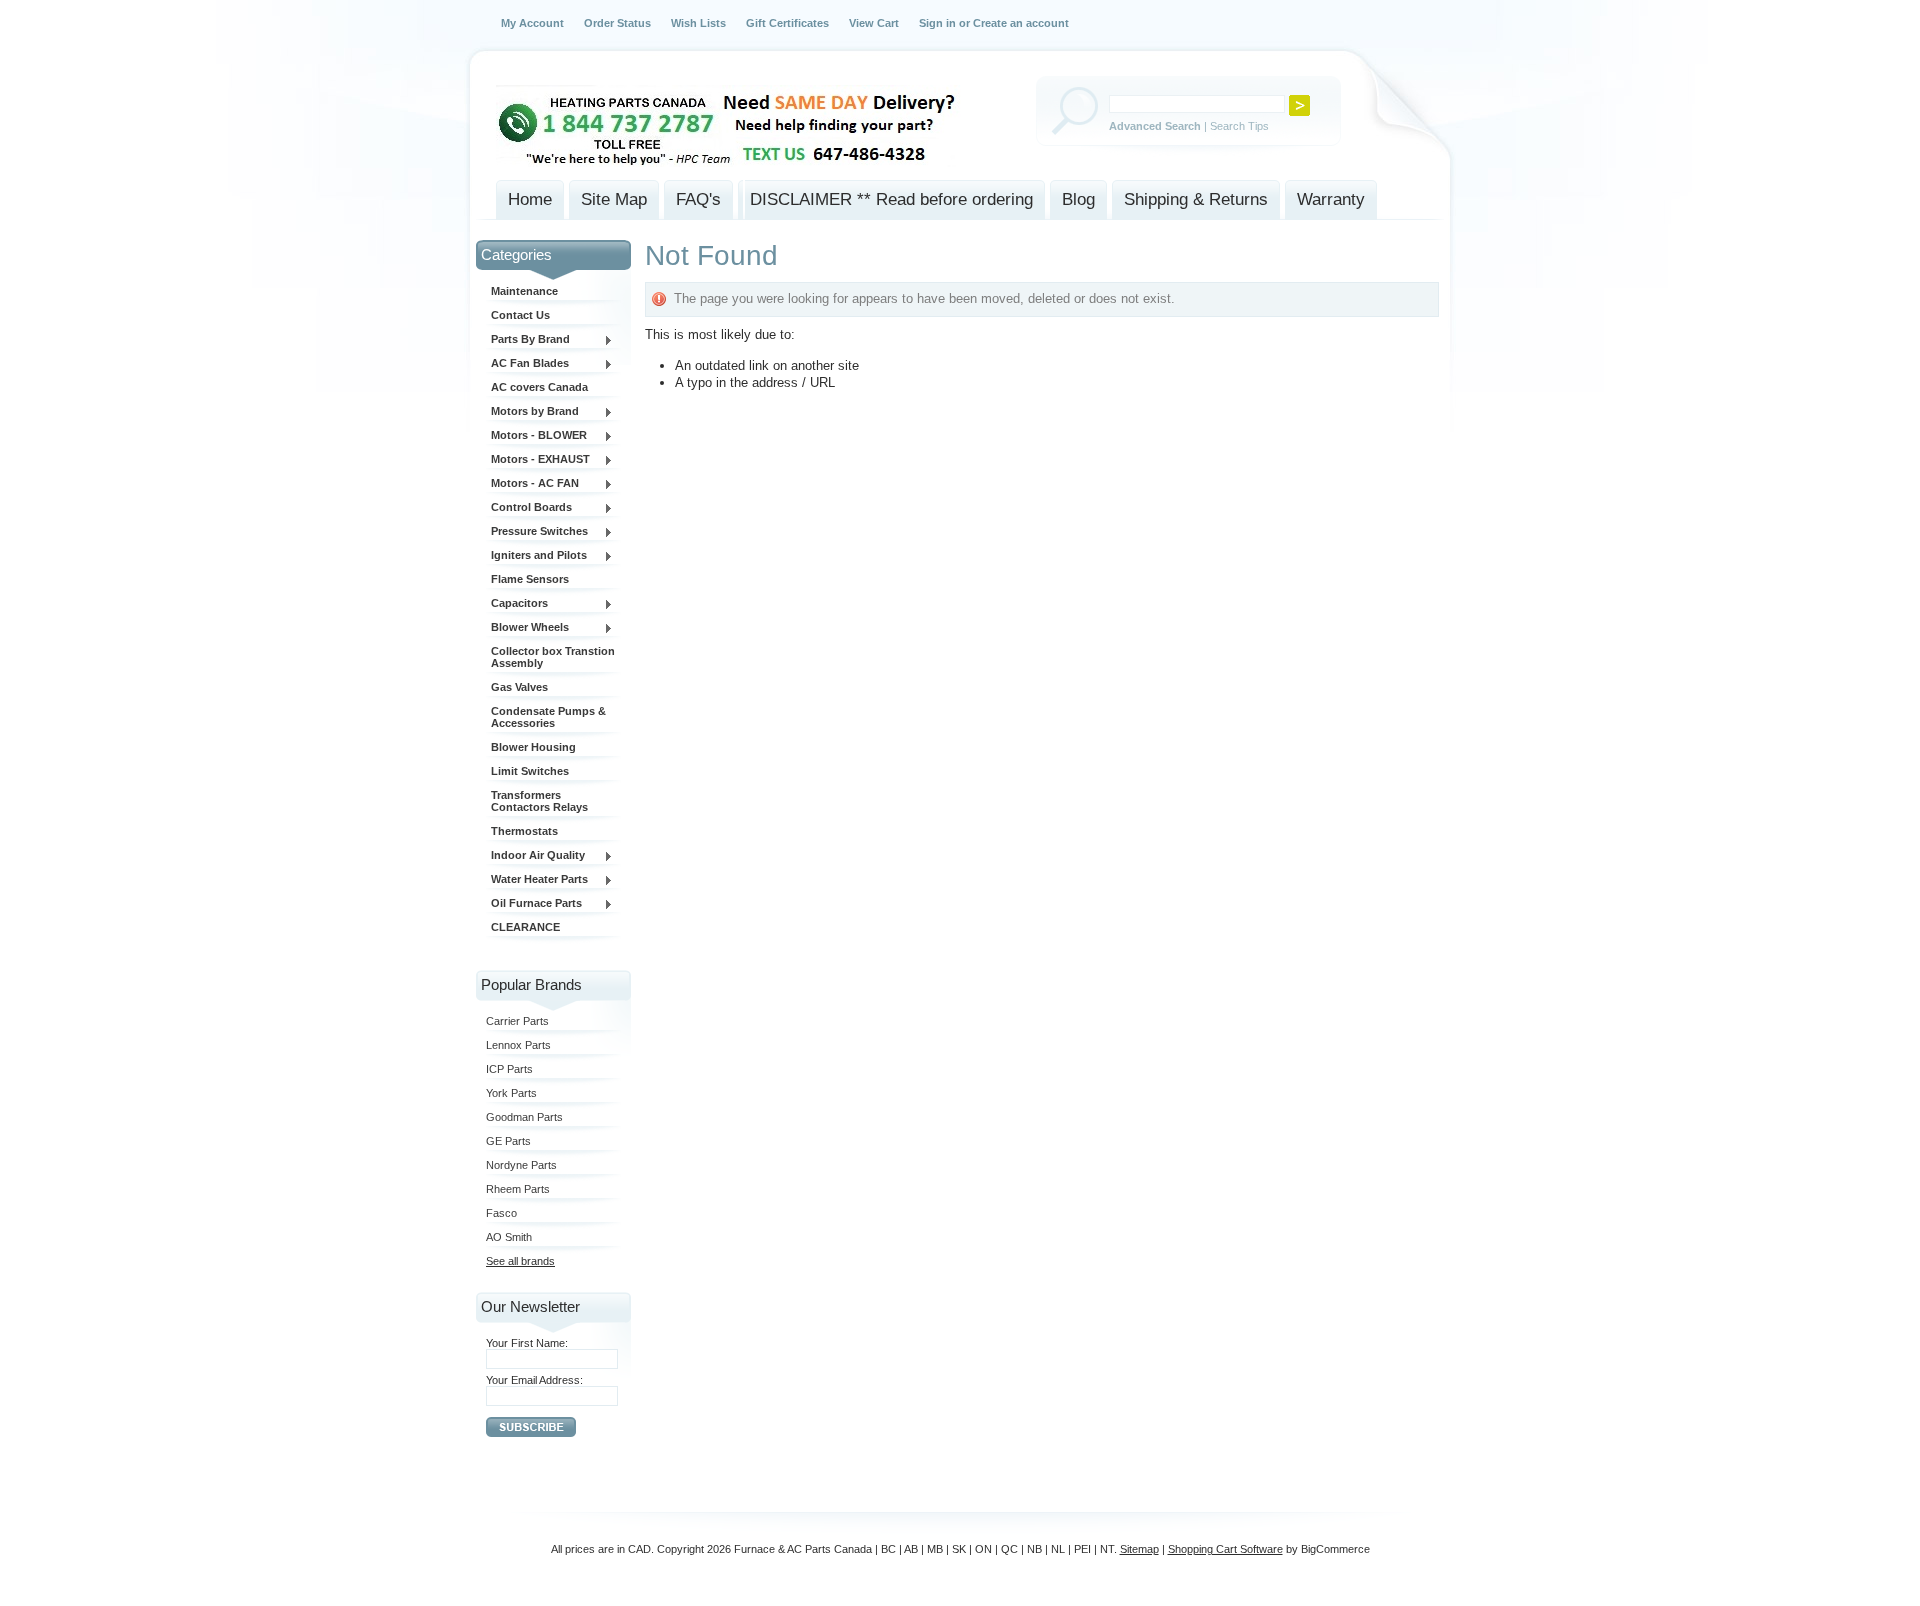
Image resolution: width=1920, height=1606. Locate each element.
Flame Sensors (530, 579)
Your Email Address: (534, 1380)
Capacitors (517, 604)
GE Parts (508, 1141)
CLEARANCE (525, 927)
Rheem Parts (518, 1189)
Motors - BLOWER (536, 436)
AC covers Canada (539, 387)
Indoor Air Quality (535, 856)
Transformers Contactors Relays (539, 801)
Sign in (937, 23)
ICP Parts (509, 1069)
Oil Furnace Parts (534, 904)
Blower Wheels (527, 628)
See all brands (520, 1261)
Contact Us (520, 315)
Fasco (501, 1213)
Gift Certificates (787, 23)
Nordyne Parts (521, 1165)
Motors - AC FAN (532, 484)
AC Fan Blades (527, 364)
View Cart (874, 23)
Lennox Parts (518, 1045)
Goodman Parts (524, 1117)
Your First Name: (527, 1343)
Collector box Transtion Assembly (553, 657)
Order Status (617, 23)
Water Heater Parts (537, 880)
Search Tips (1239, 126)
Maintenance (524, 291)
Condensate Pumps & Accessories (548, 717)
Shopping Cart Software (1225, 1549)
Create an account (1021, 23)
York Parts (511, 1093)
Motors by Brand (532, 412)
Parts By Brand (528, 340)
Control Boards (529, 508)
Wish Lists (698, 23)
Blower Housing (533, 747)
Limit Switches (530, 771)
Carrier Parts (517, 1021)
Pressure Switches (537, 532)
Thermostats (524, 831)
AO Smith (509, 1237)
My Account (532, 23)
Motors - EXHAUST (538, 460)
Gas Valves (519, 687)
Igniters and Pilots (536, 556)
